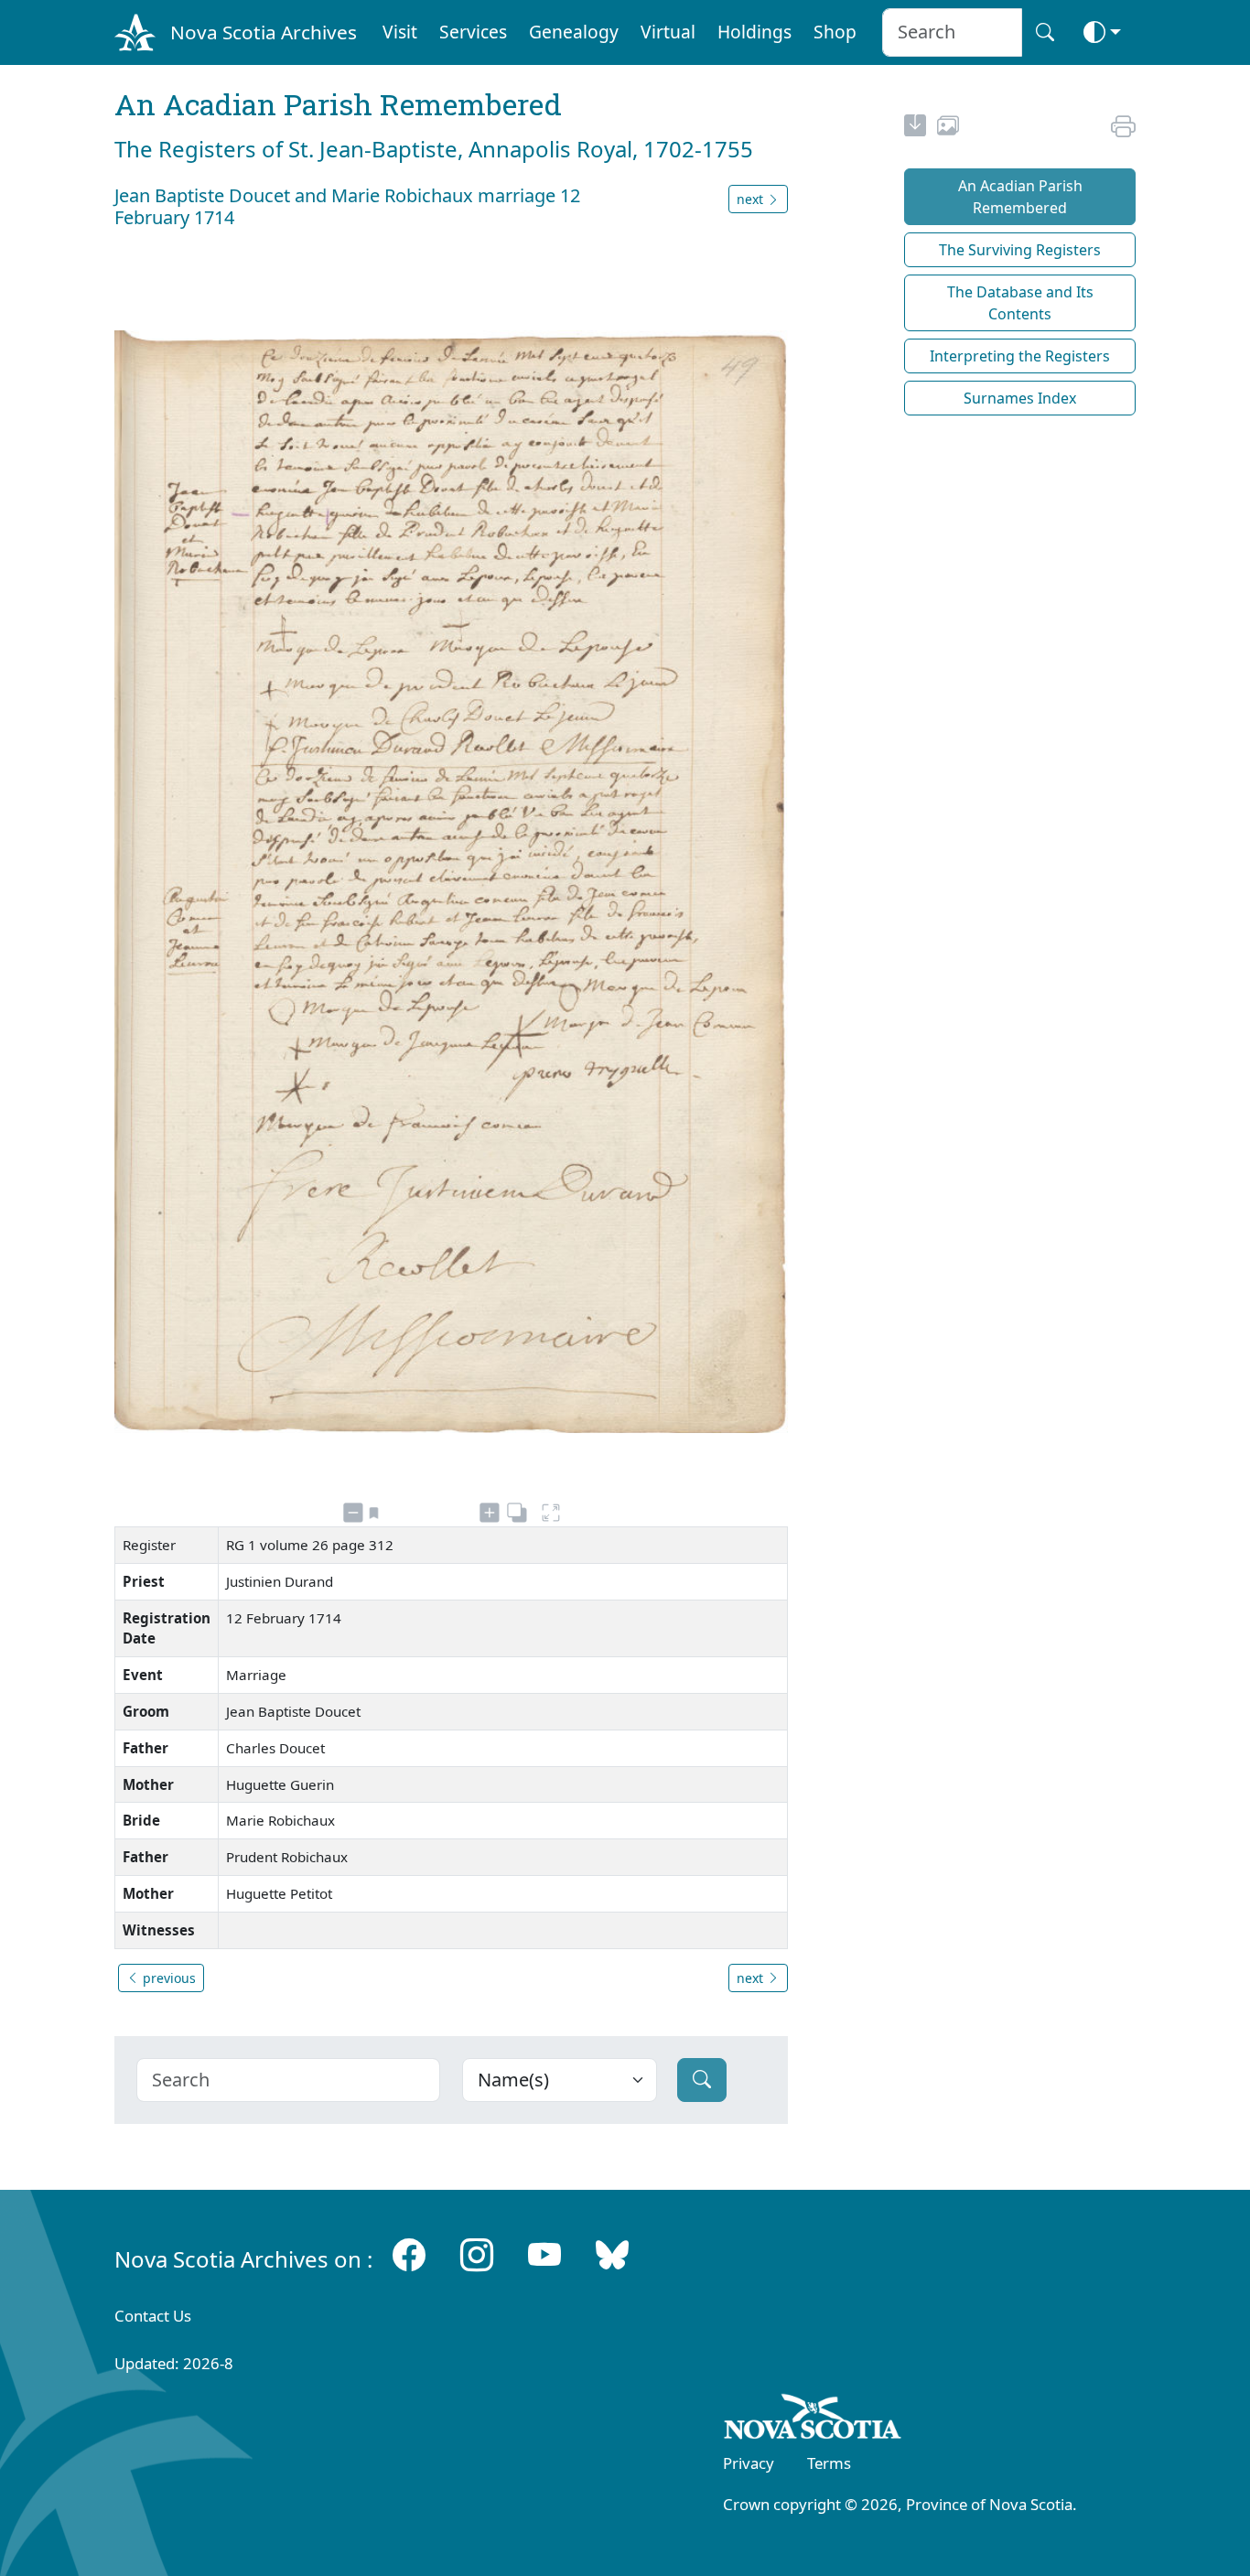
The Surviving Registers (1020, 250)
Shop (835, 32)
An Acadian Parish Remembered (1020, 197)
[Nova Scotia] (813, 2420)
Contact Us (153, 2316)
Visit (400, 32)
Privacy (749, 2463)
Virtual (668, 32)
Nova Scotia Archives (264, 32)
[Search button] (1045, 32)
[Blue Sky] (612, 2255)
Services (473, 32)
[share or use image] (948, 128)
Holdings (754, 32)
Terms (829, 2463)
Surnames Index (1020, 398)
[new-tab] (915, 128)
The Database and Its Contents (1020, 303)
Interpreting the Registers (1020, 356)
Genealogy (574, 32)
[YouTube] (544, 2255)
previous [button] (167, 1978)
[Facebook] (409, 2255)
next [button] (752, 199)
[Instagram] (477, 2255)
